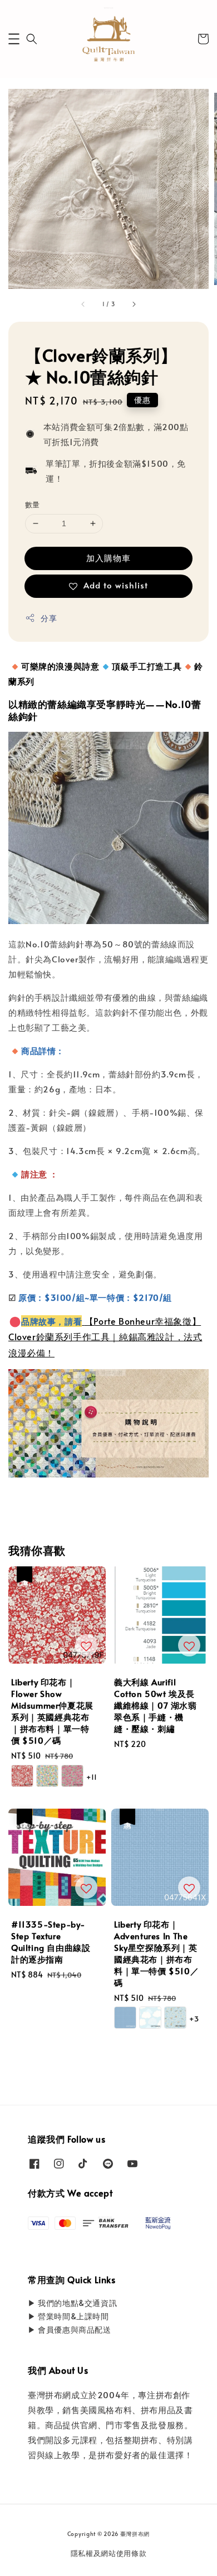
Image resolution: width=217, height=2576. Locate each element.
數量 (33, 505)
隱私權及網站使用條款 (109, 2553)
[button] (14, 39)
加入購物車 (108, 558)
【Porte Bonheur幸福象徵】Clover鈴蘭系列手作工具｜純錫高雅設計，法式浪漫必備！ (105, 1337)
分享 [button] (49, 618)
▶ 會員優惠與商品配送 (70, 2330)
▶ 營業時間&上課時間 (68, 2316)
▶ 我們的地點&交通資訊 (72, 2303)
